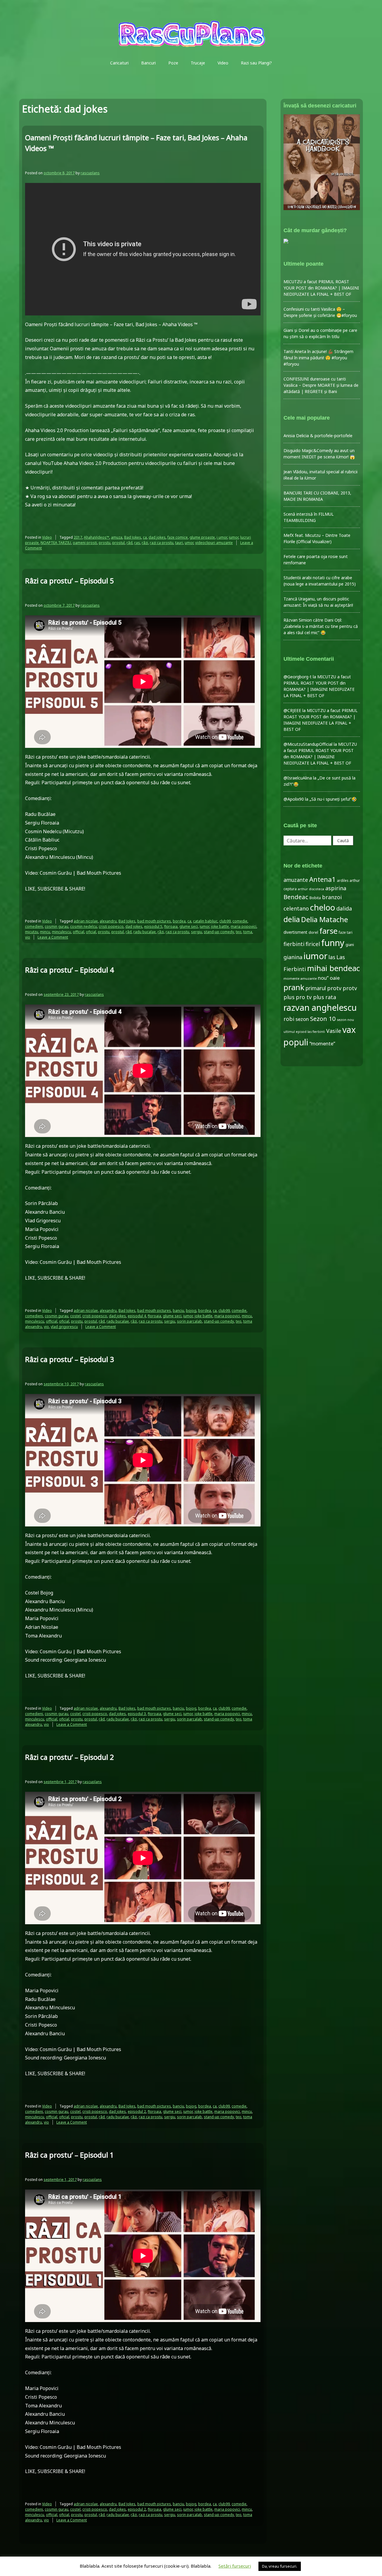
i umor (222, 537)
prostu (105, 543)
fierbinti (294, 944)
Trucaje (198, 63)
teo (239, 932)
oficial (91, 932)
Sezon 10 (323, 1019)
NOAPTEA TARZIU (56, 543)
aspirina (336, 888)
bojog (191, 1311)
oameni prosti (85, 543)
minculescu (61, 932)
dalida (344, 908)
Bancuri (148, 63)
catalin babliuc (205, 921)
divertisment (295, 932)
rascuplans (90, 173)
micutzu (32, 932)
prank (294, 987)
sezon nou (345, 1020)
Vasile (334, 1031)
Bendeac (296, 897)
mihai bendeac (334, 968)
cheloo (323, 907)
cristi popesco (111, 926)
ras (137, 543)
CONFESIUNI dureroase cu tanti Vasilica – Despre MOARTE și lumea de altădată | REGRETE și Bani (321, 385)
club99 (225, 921)
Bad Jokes (133, 537)
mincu (45, 932)
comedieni (34, 926)
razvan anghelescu (320, 1007)
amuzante (296, 880)
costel (75, 1316)
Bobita (315, 898)
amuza (117, 537)
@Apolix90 (294, 799)
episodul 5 (153, 926)
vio (28, 937)
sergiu (197, 932)
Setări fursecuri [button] (235, 2566)
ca (145, 537)
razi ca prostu (162, 543)
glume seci (189, 926)
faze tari (346, 932)
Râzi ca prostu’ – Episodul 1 (70, 2155)
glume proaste (202, 537)
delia (292, 919)
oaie (335, 978)
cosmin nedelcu (84, 926)
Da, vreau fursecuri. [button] (280, 2566)
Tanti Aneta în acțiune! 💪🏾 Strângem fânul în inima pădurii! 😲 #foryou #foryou (318, 358)
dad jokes (157, 537)
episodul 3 (137, 1714)
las (332, 957)
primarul (316, 988)
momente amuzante (300, 978)
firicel (313, 944)
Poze (173, 63)
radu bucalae (145, 932)
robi (289, 1019)
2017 (78, 537)
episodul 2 (137, 2112)
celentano (296, 908)
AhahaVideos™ (97, 537)
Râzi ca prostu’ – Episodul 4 (70, 970)
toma (248, 932)
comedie (240, 921)
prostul (118, 543)
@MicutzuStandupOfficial (308, 744)
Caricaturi (119, 63)
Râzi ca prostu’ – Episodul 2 (70, 1757)
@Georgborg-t (298, 677)
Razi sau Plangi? (256, 63)
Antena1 (322, 879)
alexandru (108, 921)
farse (328, 931)
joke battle (220, 926)
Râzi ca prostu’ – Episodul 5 (70, 581)
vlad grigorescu (64, 1327)
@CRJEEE (292, 710)
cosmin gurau (57, 926)
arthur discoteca (311, 889)
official (78, 932)
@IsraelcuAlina (298, 778)
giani (350, 945)
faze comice (178, 537)
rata (331, 997)
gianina (293, 957)
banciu (178, 1311)
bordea (179, 921)
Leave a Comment (53, 937)
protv (334, 988)
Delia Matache (325, 919)
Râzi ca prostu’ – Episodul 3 (70, 1359)
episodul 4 (137, 1316)
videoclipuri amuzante (214, 543)
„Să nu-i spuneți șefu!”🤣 (333, 799)
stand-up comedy (219, 932)
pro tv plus (310, 997)
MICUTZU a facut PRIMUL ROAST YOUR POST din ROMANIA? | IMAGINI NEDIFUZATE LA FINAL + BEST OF (321, 288)
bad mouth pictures (154, 921)
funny (333, 943)
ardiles (343, 880)
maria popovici (244, 926)
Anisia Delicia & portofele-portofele (318, 436)
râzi (145, 543)
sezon (302, 1019)
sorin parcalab (190, 1321)
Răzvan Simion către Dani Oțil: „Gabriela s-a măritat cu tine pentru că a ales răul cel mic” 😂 (321, 626)
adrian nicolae (86, 921)
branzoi (332, 897)
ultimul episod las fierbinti (304, 1032)
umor (189, 543)
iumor (234, 537)
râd (130, 543)
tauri (179, 543)
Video (223, 63)
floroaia (171, 926)
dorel (313, 932)
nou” (323, 978)
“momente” (322, 1043)
